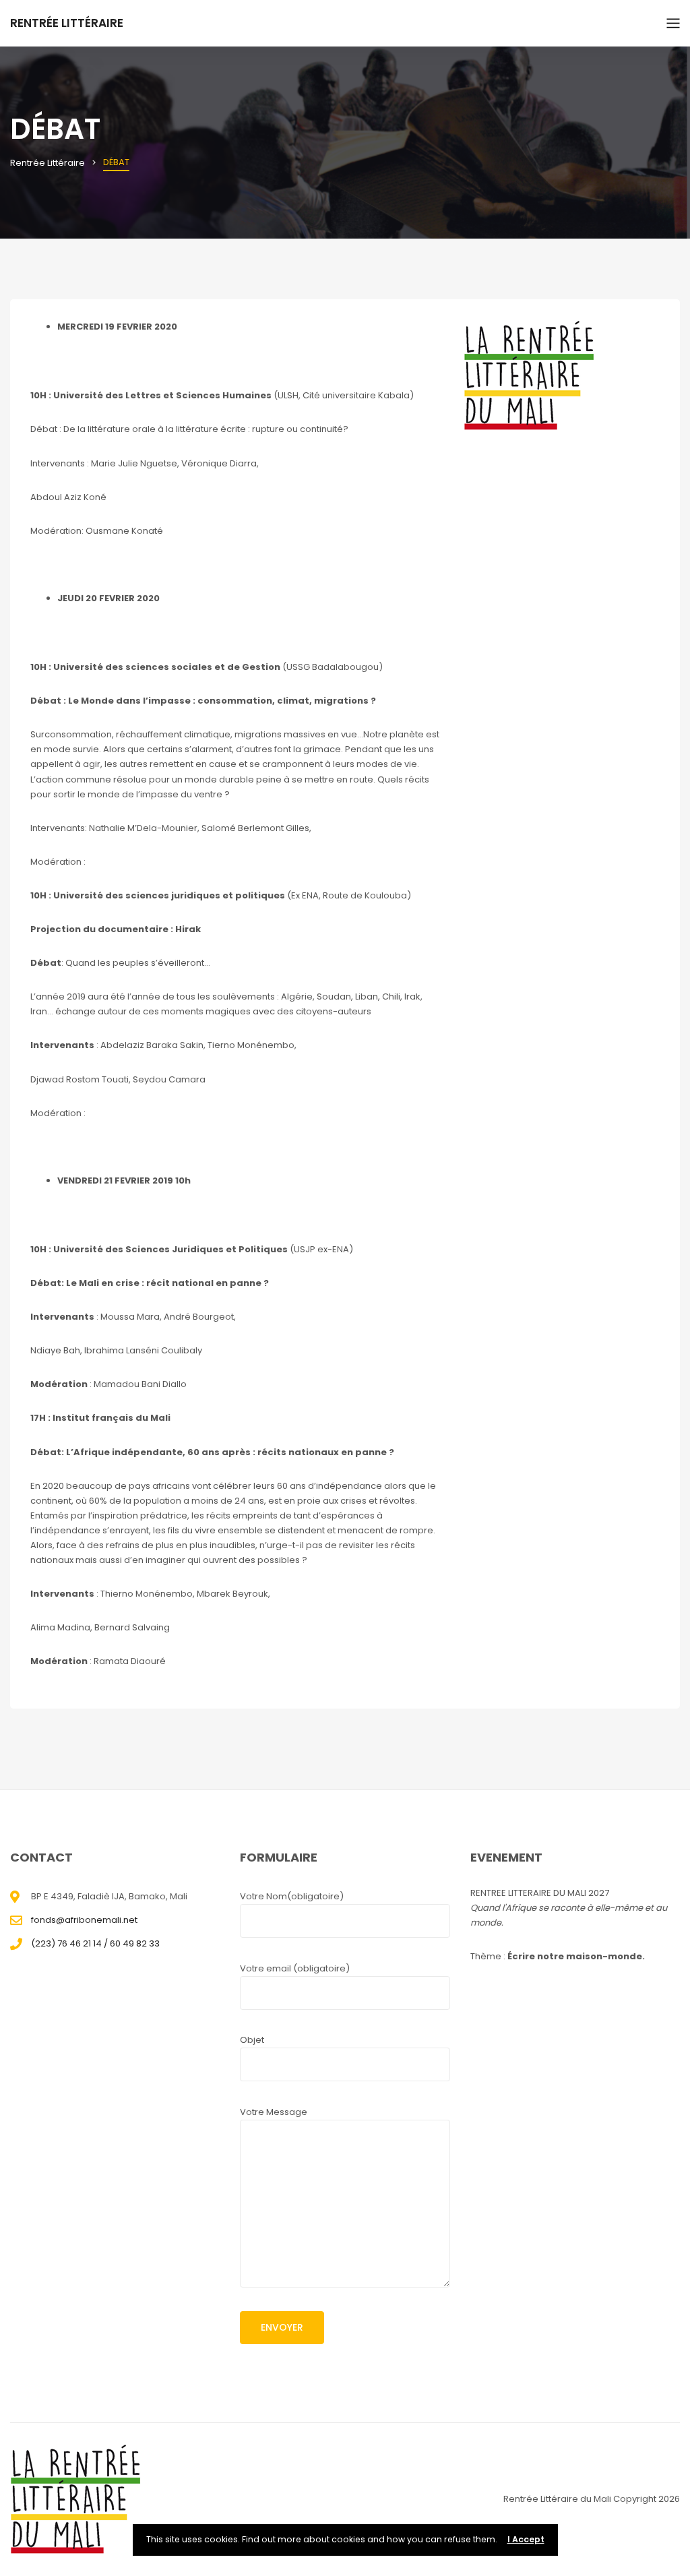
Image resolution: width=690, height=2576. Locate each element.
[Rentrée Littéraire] (77, 2500)
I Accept (526, 2539)
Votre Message (274, 2112)
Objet (252, 2040)
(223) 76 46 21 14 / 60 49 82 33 (95, 1943)
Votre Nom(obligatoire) (292, 1896)
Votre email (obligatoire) (295, 1968)
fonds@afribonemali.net (84, 1920)
